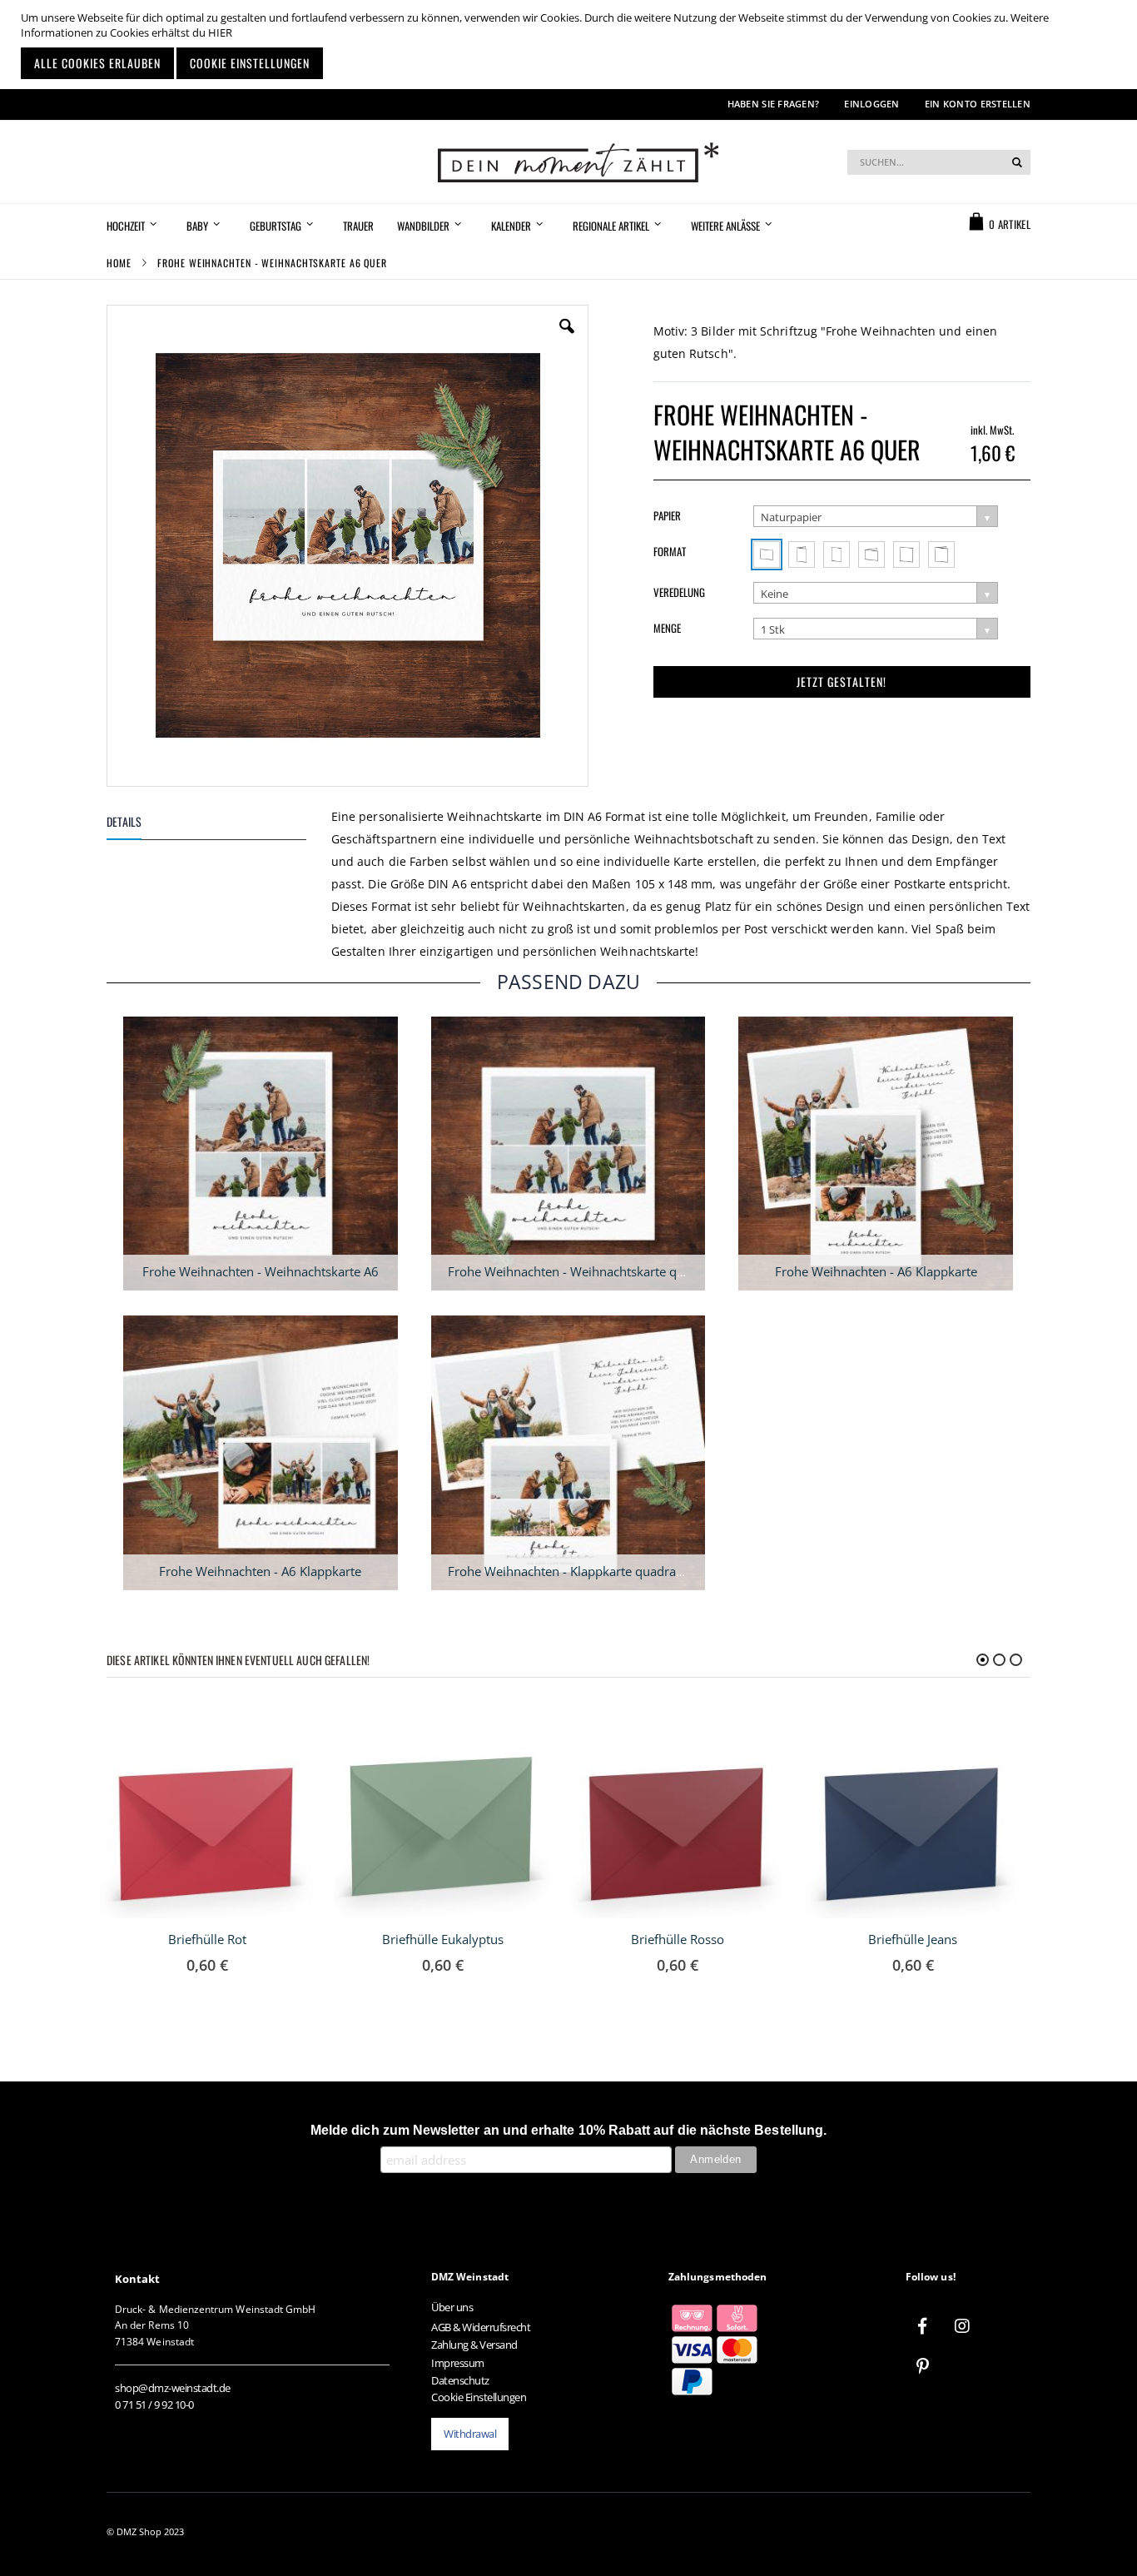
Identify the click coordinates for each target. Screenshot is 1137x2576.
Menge (667, 628)
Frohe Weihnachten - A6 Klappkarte (876, 1271)
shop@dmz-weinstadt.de (173, 2388)
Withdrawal (470, 2434)
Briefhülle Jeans (913, 1939)
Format (670, 551)
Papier (667, 515)
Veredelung (679, 592)
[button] (567, 339)
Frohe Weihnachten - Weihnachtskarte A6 (261, 1271)
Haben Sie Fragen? (774, 104)
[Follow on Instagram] (962, 2326)
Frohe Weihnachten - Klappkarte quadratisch (575, 1571)
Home (119, 263)
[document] (571, 45)
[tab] (219, 825)
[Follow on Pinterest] (922, 2366)
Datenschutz (460, 2380)
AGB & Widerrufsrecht (481, 2327)
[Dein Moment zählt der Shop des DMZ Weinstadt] (568, 162)
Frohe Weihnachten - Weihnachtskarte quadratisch (592, 1271)
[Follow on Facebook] (922, 2326)
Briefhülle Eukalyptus (443, 1939)
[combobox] (939, 162)
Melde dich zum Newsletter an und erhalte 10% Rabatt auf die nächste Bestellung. (568, 2130)
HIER (220, 32)
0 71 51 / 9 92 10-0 (154, 2404)
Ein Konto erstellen (978, 104)
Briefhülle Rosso (678, 1939)
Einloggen (871, 104)
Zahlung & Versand (474, 2345)
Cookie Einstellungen (479, 2397)
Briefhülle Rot (207, 1939)
